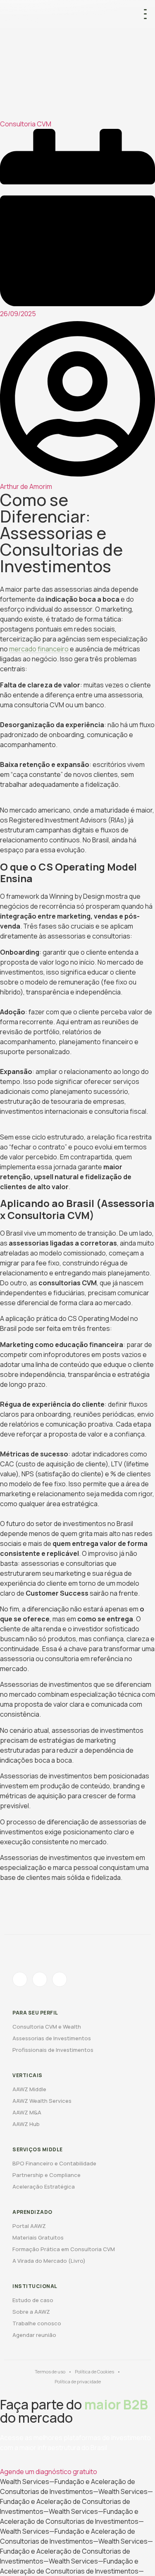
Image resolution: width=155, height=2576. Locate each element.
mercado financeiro (39, 649)
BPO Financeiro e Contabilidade (54, 2163)
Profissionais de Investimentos (53, 2050)
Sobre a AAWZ (31, 2312)
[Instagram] (20, 1979)
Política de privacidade (78, 2381)
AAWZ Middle (29, 2089)
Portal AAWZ (29, 2226)
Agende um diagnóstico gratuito (49, 2472)
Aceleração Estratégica (44, 2187)
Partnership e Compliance (46, 2175)
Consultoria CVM (26, 124)
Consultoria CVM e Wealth (47, 2027)
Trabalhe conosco (37, 2323)
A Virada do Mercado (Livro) (49, 2261)
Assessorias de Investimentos (52, 2038)
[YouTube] (40, 1979)
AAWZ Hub (26, 2124)
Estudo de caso (33, 2300)
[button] (145, 14)
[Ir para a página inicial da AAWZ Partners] (72, 14)
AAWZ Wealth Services (42, 2101)
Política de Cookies (94, 2372)
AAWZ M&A (27, 2112)
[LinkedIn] (60, 1979)
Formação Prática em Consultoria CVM (64, 2249)
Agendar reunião (34, 2335)
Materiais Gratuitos (38, 2237)
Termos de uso (50, 2372)
